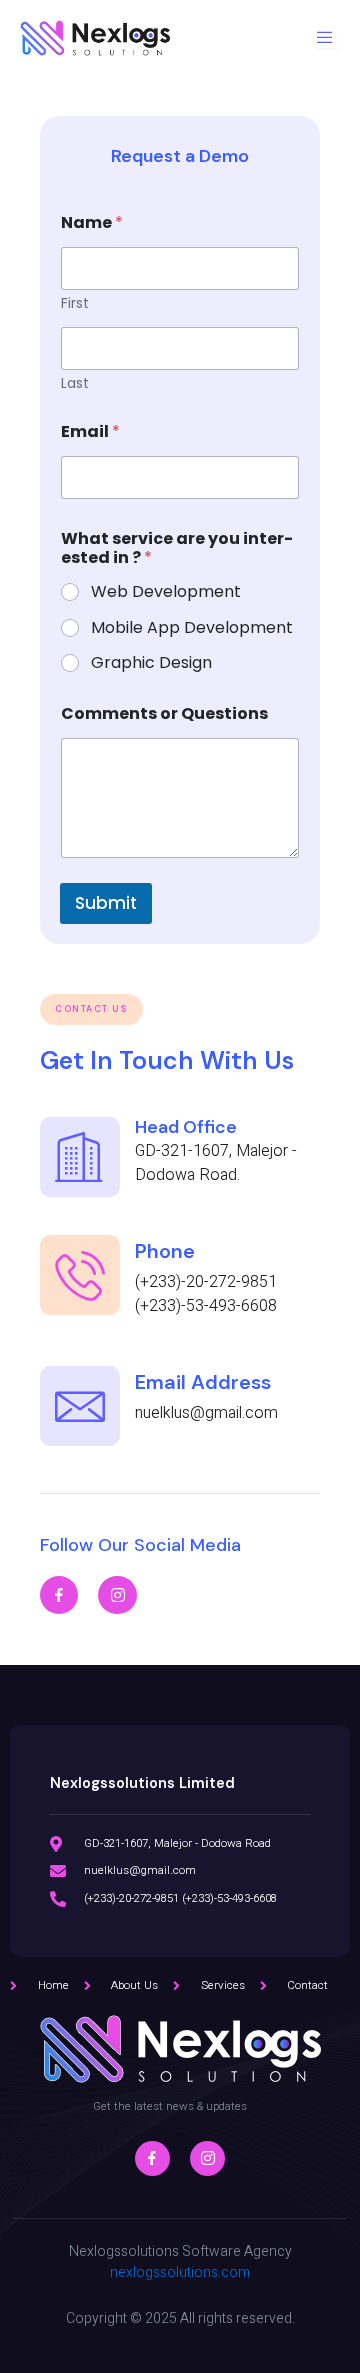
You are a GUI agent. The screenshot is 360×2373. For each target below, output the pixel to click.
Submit (106, 903)
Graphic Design (151, 663)
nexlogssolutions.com (180, 2272)
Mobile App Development (192, 628)
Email (90, 431)
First (75, 303)
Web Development (166, 592)
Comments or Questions (164, 713)
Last (75, 383)
